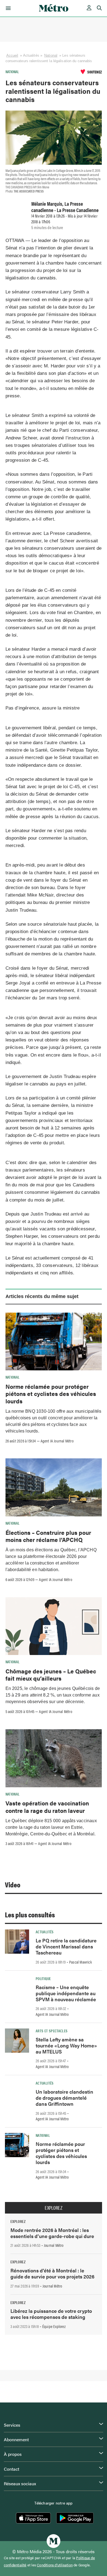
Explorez (54, 2208)
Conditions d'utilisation (55, 2565)
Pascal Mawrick (81, 1962)
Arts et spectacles (52, 2031)
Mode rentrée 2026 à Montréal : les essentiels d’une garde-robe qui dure (52, 2233)
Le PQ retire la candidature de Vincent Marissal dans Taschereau (66, 1946)
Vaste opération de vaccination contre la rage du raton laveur (47, 1807)
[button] (7, 8)
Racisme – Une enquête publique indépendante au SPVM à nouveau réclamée (66, 1993)
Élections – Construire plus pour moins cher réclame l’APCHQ (48, 1536)
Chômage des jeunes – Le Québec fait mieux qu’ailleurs (51, 1675)
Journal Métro (54, 2245)
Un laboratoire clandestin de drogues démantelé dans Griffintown (64, 2098)
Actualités (45, 1932)
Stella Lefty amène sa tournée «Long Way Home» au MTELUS (66, 2045)
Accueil (12, 55)
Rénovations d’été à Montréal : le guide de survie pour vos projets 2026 (52, 2273)
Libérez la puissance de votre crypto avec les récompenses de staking (51, 2314)
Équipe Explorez (54, 2326)
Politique (43, 1978)
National (51, 55)
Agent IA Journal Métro (57, 1441)
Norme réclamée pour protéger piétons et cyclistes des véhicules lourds (51, 1394)
